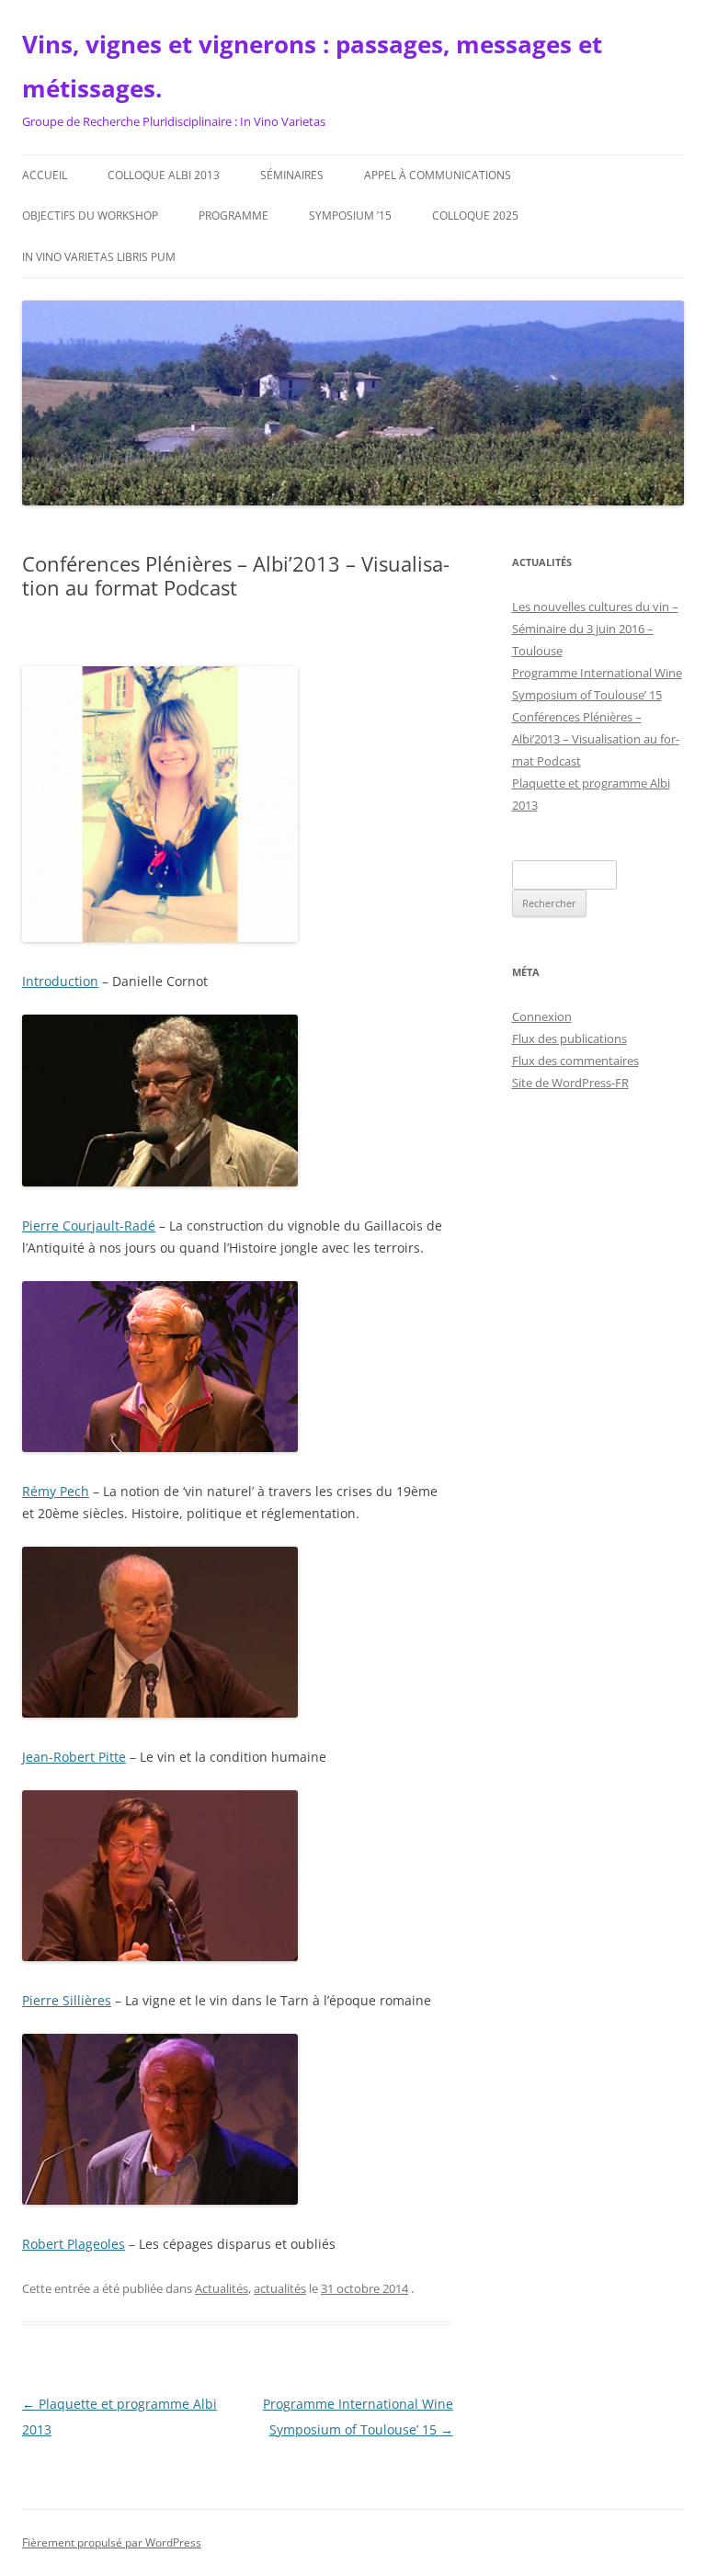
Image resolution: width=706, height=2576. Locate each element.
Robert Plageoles (74, 2244)
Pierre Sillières (67, 2000)
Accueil (45, 175)
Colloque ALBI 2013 (164, 175)
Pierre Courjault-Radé (89, 1226)
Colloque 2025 (475, 216)
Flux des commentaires (575, 1061)
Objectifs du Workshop (90, 216)
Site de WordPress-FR (570, 1083)
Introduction (60, 981)
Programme (233, 216)
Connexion (542, 1016)
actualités (280, 2288)
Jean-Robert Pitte (74, 1757)
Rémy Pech (56, 1491)
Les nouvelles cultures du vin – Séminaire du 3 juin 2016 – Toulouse (595, 629)
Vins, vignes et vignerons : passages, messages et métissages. (312, 66)
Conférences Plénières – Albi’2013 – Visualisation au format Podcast (596, 739)
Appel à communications (438, 175)
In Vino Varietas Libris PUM (99, 257)
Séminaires (292, 175)
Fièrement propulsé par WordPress (112, 2542)
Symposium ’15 (350, 216)
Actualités (222, 2288)
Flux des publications (569, 1038)
